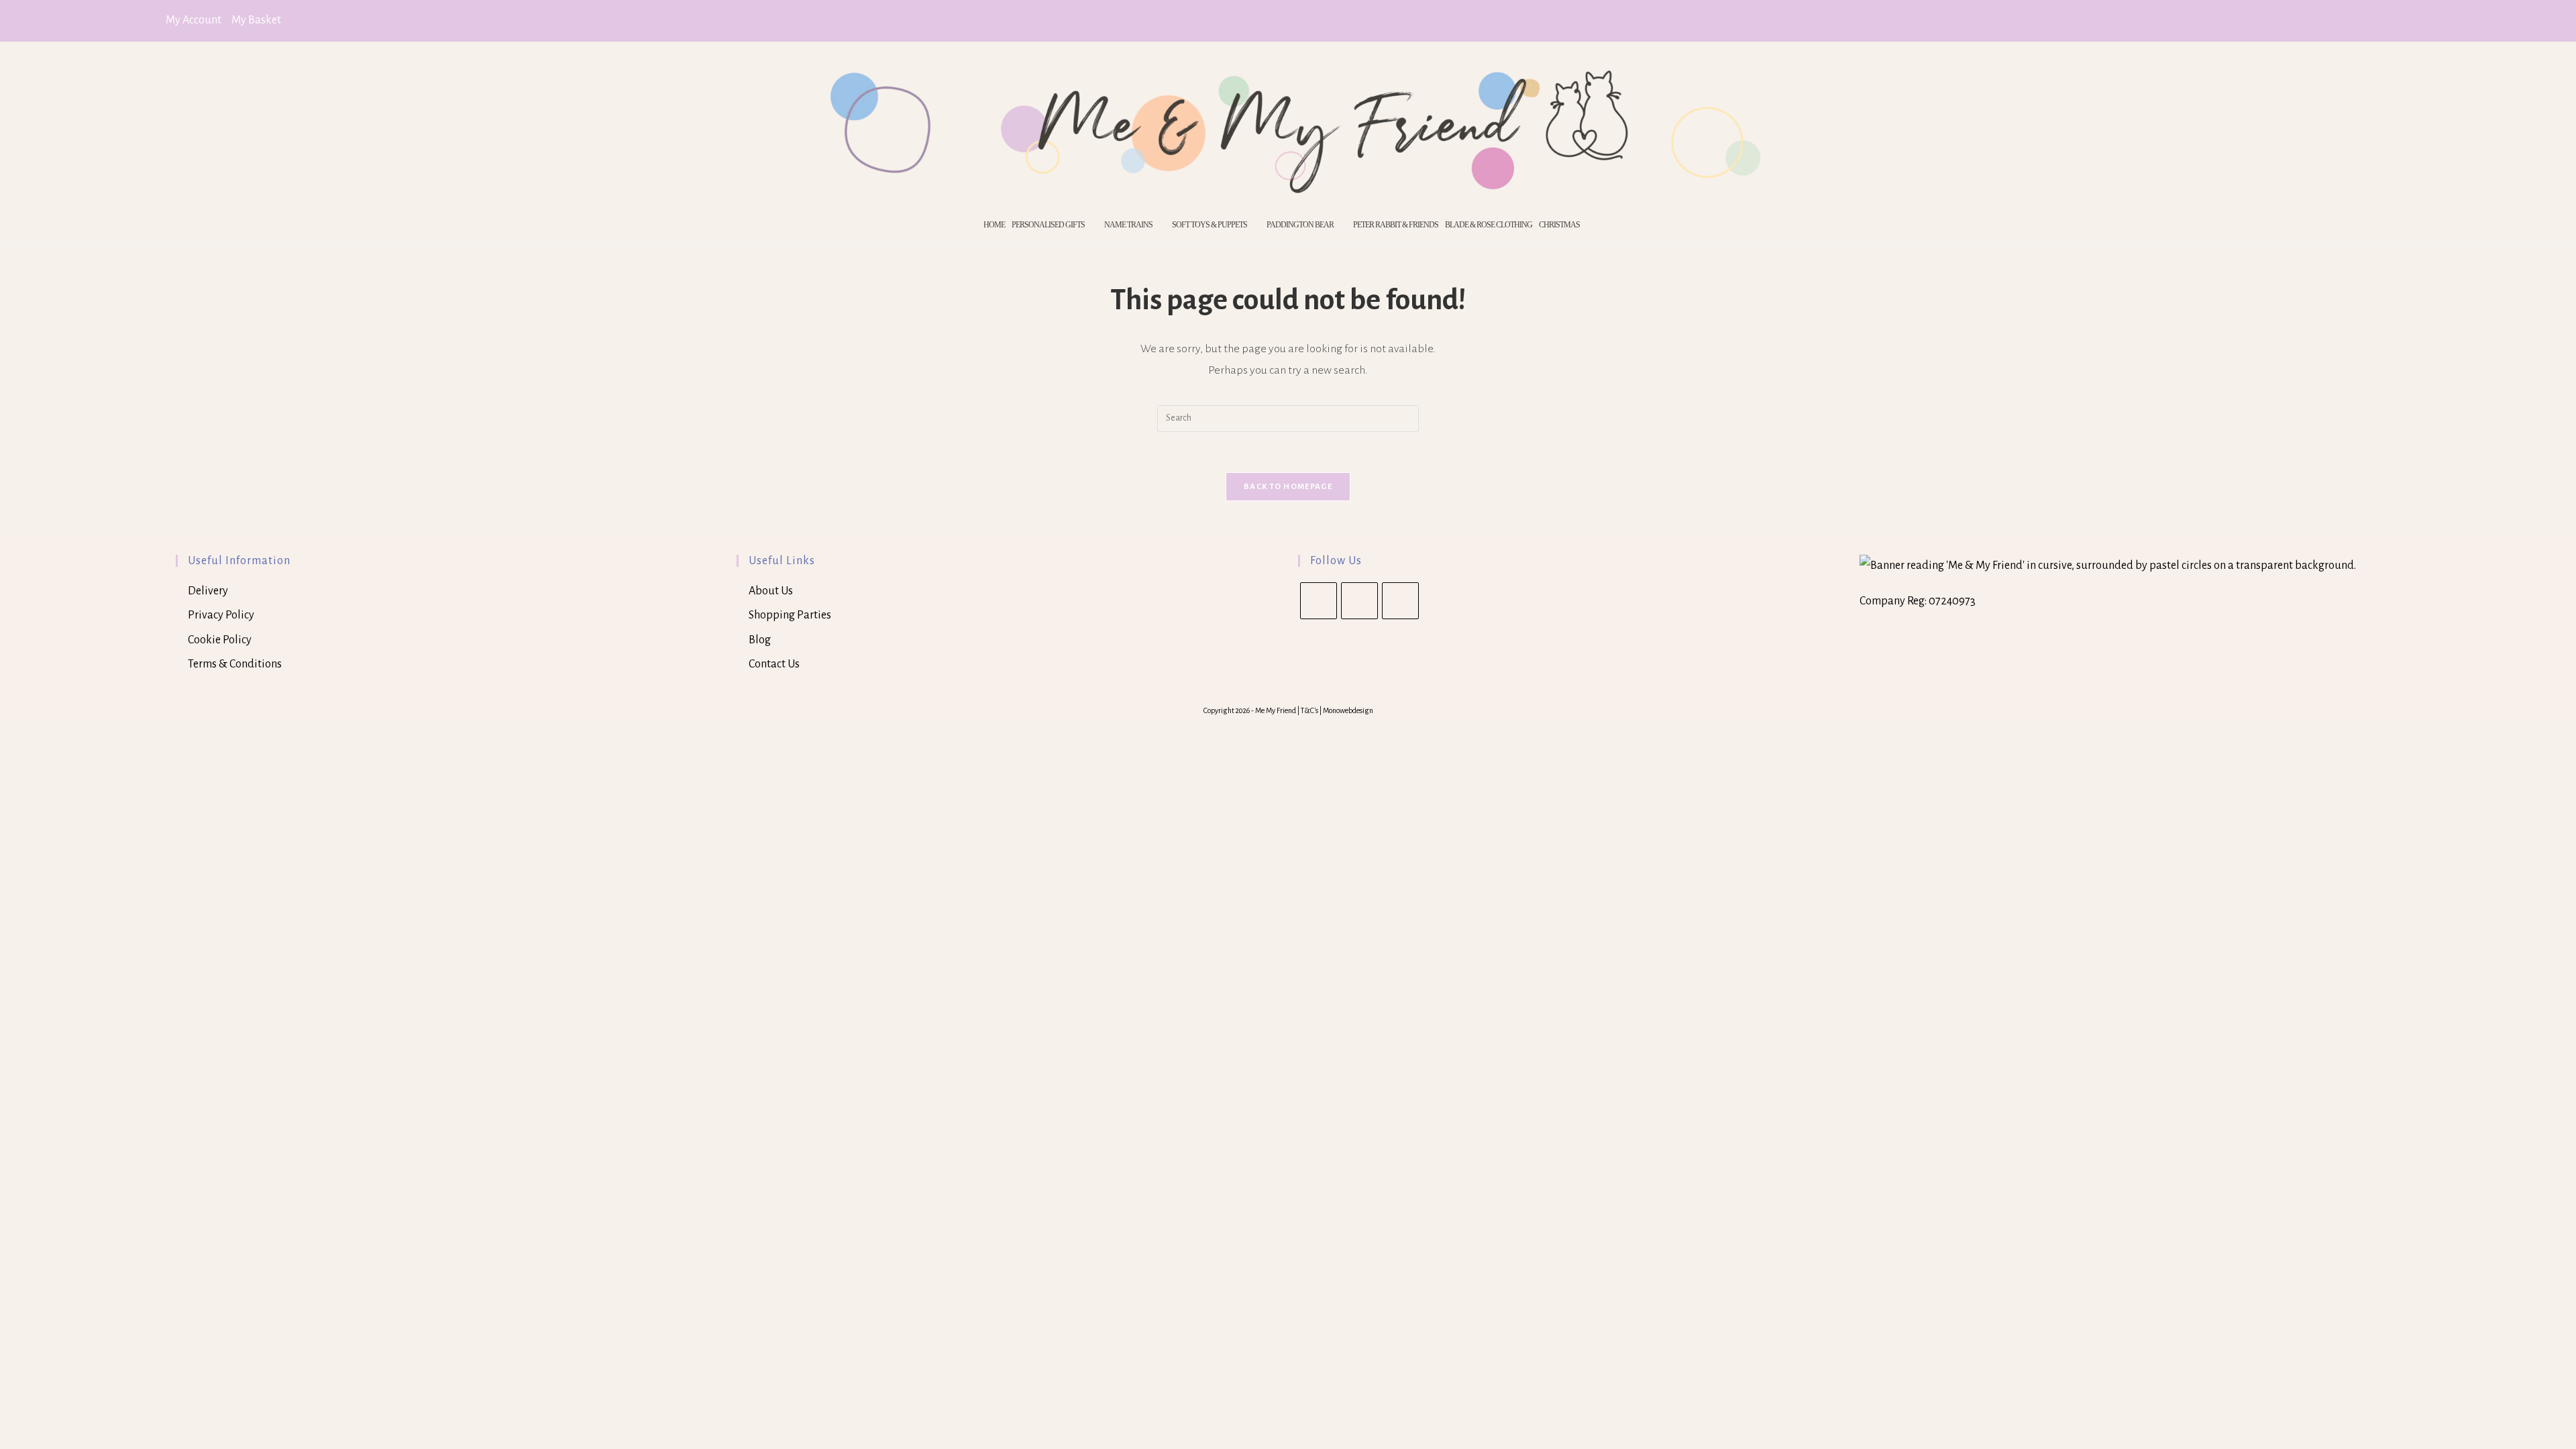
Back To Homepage (1288, 487)
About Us (771, 591)
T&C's (1310, 710)
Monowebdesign (1348, 710)
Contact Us (774, 664)
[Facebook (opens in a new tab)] (2387, 21)
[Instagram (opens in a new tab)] (2404, 21)
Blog (760, 640)
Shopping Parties (790, 615)
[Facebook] (1359, 601)
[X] (1319, 601)
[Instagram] (1400, 601)
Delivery (208, 591)
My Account (194, 20)
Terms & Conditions (235, 664)
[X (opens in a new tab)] (2368, 21)
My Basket (256, 20)
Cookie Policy (220, 640)
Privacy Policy (221, 615)
